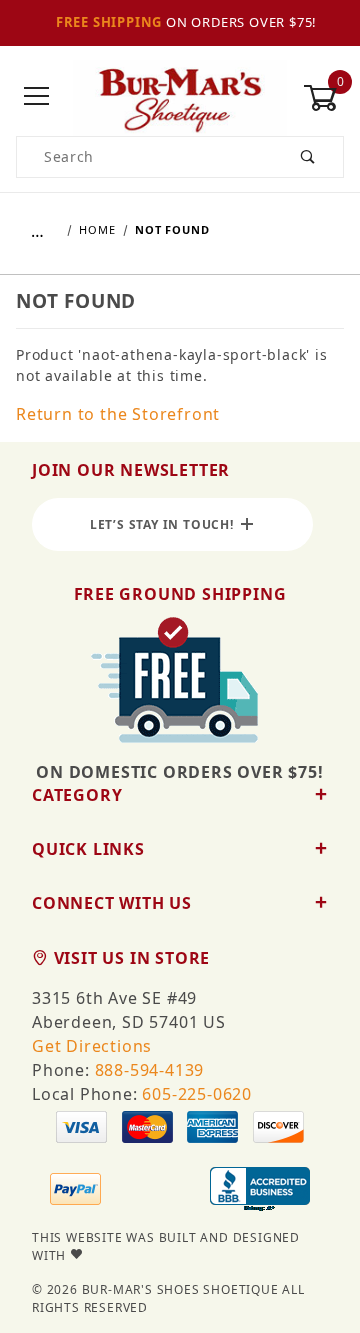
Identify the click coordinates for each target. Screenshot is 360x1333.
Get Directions (92, 1046)
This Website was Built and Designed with (166, 1246)
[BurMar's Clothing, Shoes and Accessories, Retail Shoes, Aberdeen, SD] (260, 1191)
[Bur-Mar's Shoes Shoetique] (179, 95)
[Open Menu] (36, 97)
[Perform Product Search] (308, 157)
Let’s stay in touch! (166, 524)
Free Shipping (109, 22)
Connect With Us (112, 903)
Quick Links (88, 849)
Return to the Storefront (118, 414)
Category (77, 795)
